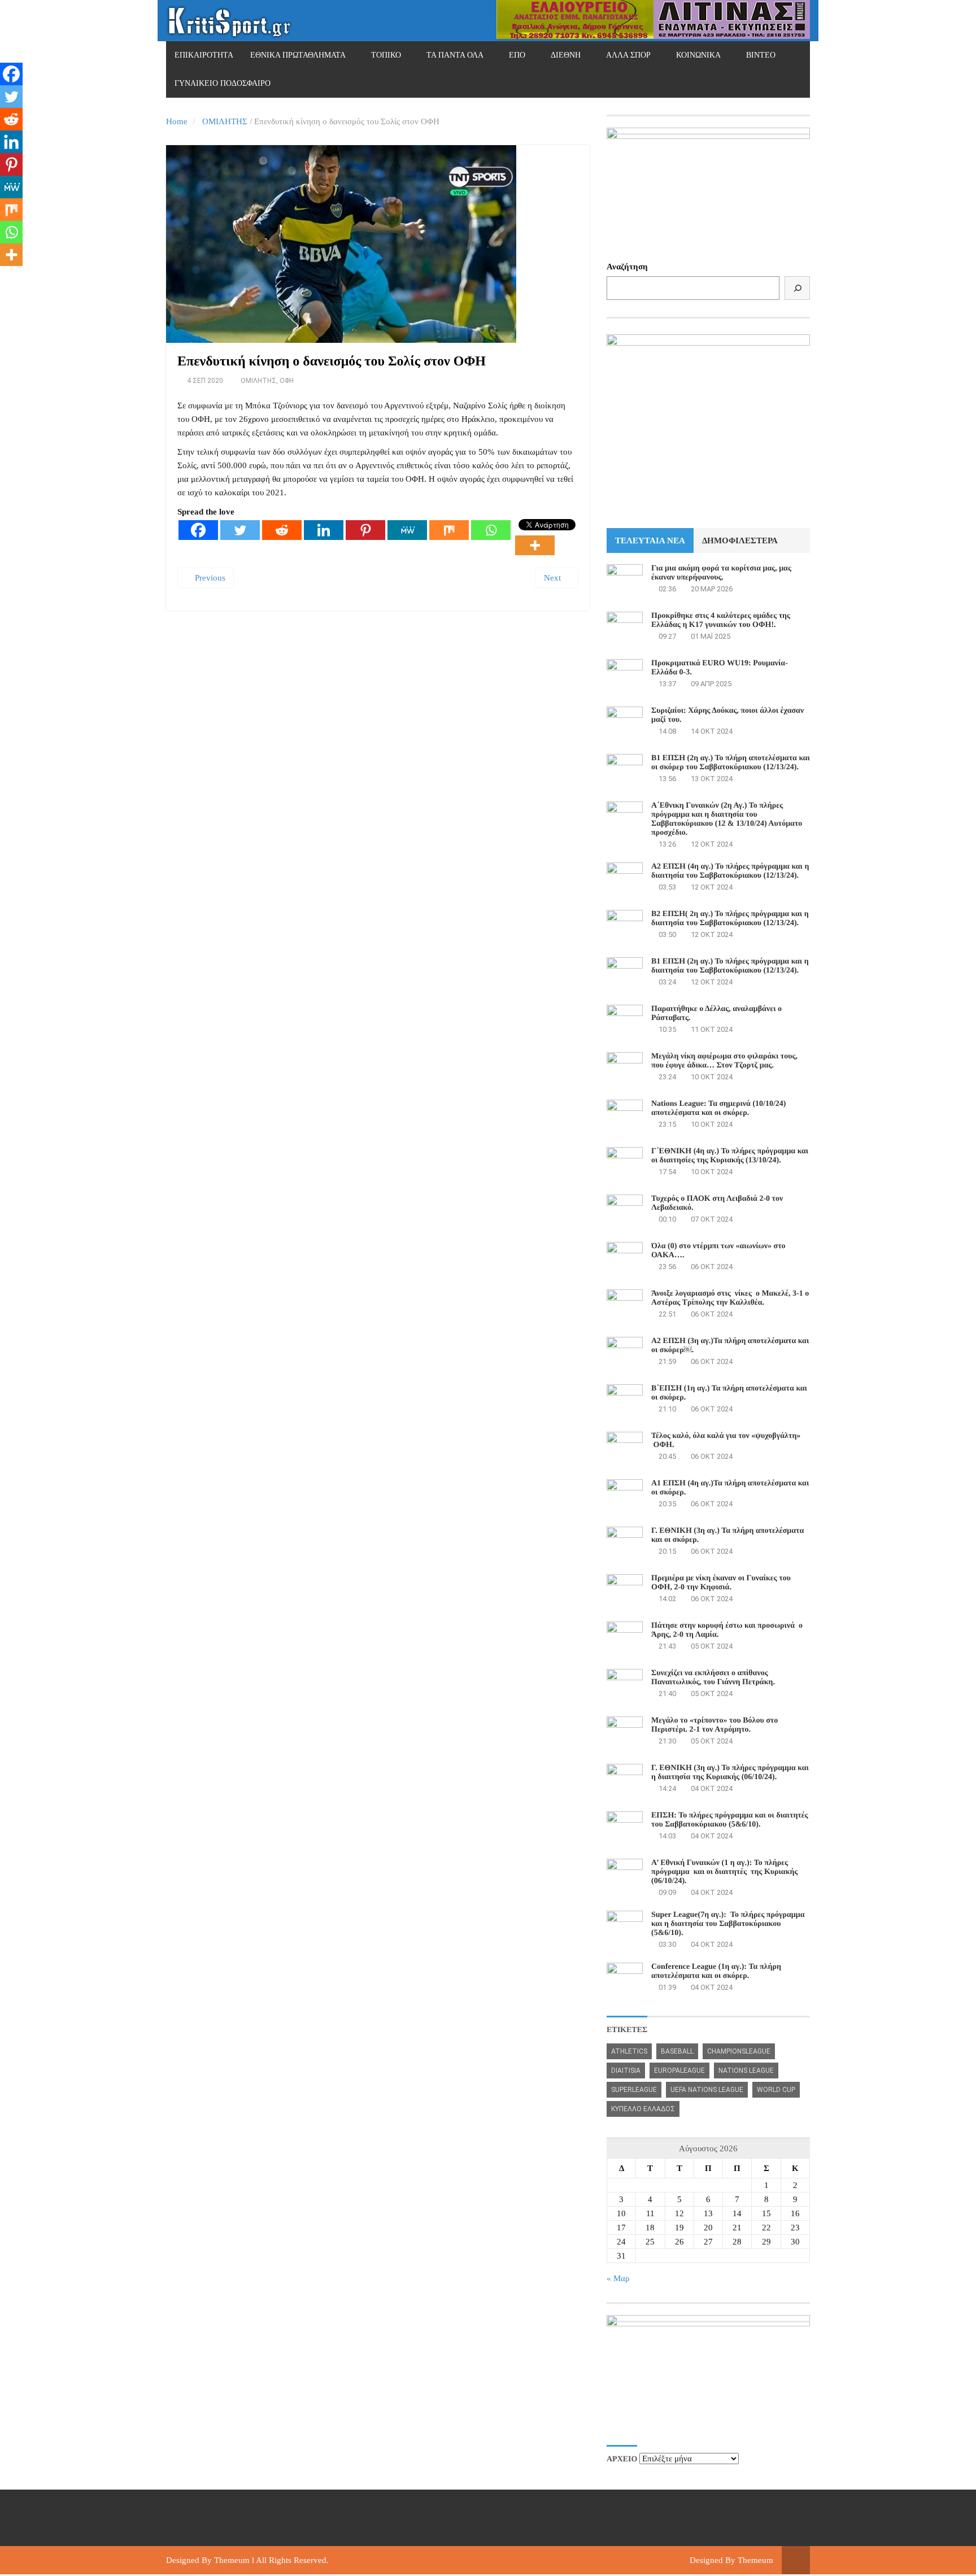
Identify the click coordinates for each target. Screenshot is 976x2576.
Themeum (232, 2560)
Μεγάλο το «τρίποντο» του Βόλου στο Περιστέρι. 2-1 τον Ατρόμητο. (714, 1725)
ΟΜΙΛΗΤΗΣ (225, 121)
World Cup (776, 2090)
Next (554, 578)
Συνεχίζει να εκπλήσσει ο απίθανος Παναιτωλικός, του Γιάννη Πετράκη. (713, 1678)
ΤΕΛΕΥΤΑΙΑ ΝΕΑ (650, 541)
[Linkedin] (324, 530)
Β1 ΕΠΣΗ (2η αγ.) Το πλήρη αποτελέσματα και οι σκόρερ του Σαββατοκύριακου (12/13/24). (731, 763)
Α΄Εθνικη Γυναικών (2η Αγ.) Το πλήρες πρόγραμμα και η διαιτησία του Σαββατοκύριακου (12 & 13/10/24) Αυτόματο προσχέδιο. (727, 819)
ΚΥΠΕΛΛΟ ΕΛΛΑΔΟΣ (643, 2109)
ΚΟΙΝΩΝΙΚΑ (698, 55)
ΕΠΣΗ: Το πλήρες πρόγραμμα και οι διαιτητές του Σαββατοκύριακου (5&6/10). (730, 1820)
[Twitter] (240, 530)
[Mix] (449, 530)
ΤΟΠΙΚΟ (386, 55)
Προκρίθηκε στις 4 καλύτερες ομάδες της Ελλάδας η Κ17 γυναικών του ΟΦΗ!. (721, 620)
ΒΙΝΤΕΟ (761, 55)
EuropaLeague (679, 2071)
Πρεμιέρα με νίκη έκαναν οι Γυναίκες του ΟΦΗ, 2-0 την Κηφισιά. (721, 1583)
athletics (629, 2051)
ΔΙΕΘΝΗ (566, 55)
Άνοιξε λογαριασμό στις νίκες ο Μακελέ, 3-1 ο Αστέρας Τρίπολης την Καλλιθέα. (730, 1298)
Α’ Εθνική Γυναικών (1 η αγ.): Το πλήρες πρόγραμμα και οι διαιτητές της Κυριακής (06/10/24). (724, 1872)
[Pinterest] (365, 530)
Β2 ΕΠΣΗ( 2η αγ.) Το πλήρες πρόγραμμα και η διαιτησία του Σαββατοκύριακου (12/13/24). (730, 919)
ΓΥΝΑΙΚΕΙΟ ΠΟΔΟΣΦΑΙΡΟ (223, 83)
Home (177, 121)
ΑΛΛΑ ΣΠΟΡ (628, 55)
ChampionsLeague (739, 2051)
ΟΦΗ (287, 381)
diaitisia (626, 2071)
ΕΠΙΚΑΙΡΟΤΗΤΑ (204, 55)
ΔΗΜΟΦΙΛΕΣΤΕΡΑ (740, 541)
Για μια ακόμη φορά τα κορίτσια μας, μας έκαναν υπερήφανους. (721, 573)
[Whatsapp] (491, 530)
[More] (535, 545)
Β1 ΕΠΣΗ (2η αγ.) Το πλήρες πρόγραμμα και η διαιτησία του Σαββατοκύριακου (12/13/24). (730, 966)
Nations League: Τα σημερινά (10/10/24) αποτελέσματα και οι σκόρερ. (718, 1108)
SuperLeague (634, 2090)
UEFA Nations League (707, 2090)
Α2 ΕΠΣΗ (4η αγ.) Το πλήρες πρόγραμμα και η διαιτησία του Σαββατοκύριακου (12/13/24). (730, 871)
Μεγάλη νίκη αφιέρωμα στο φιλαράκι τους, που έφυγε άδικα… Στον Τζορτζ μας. (724, 1061)
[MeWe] (407, 530)
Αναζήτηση (627, 267)
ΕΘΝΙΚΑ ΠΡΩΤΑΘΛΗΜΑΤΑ (298, 55)
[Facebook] (198, 530)
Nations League (746, 2071)
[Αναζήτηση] (797, 288)
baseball (677, 2051)
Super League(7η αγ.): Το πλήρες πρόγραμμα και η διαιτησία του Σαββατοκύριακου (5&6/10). (728, 1924)
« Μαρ (618, 2278)
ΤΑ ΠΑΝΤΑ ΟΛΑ (455, 55)
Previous (209, 578)
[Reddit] (282, 530)
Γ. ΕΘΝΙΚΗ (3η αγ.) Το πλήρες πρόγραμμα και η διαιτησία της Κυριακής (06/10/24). (730, 1773)
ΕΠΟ (517, 55)
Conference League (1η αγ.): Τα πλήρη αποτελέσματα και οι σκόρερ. (716, 1971)
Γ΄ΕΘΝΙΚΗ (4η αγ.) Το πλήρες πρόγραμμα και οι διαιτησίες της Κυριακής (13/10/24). (730, 1156)
